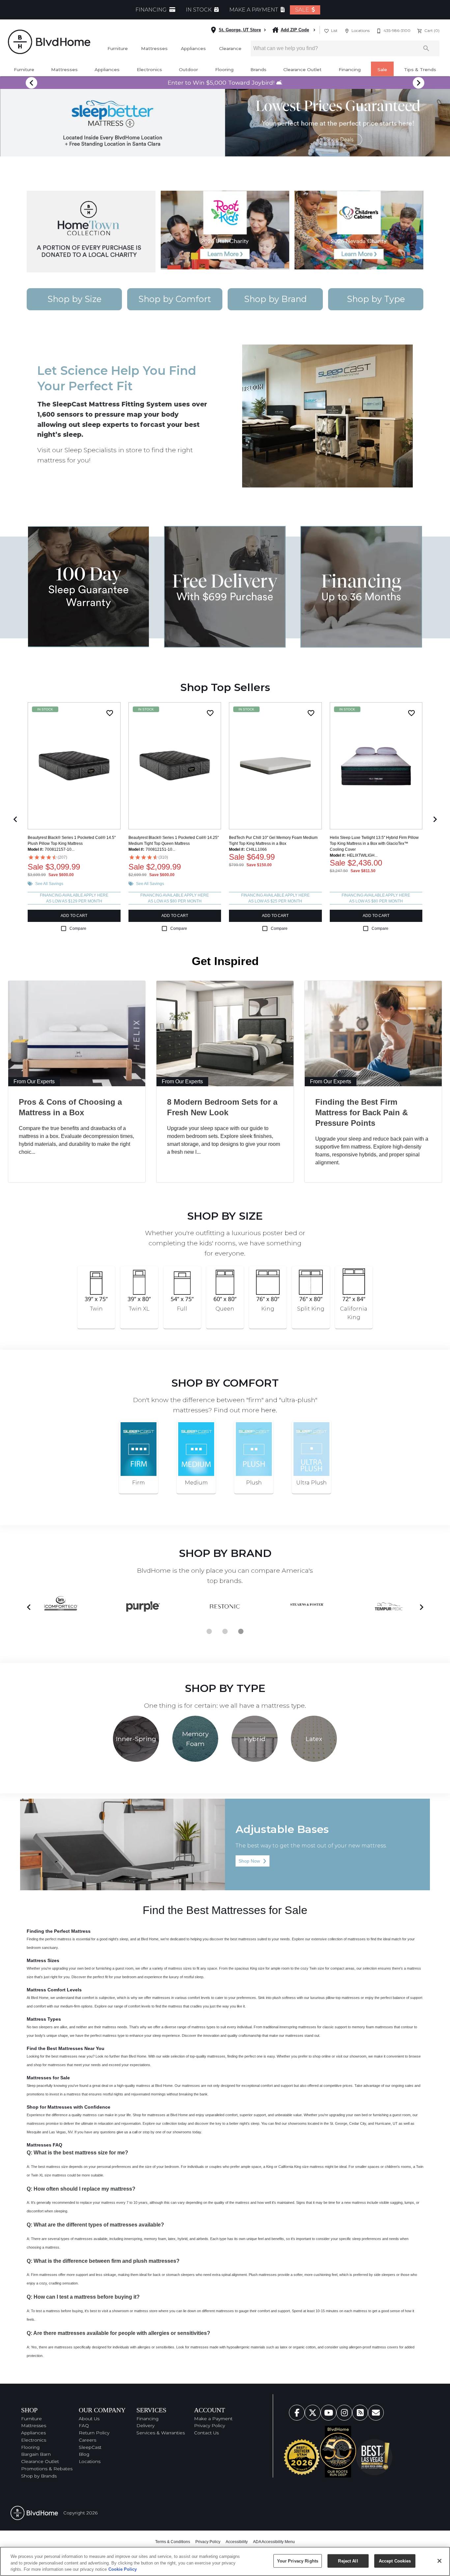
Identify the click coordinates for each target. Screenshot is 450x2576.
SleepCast (90, 2447)
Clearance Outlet (302, 69)
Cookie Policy (123, 2569)
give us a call (127, 2132)
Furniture (118, 48)
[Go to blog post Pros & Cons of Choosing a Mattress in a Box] (77, 1034)
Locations (90, 2461)
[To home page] (49, 42)
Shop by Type (376, 299)
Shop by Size (74, 299)
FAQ (84, 2425)
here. (269, 1410)
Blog (84, 2454)
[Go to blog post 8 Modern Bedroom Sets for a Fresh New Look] (225, 1034)
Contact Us (206, 2433)
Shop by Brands (39, 2476)
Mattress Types (44, 2019)
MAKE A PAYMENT (254, 10)
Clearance (230, 48)
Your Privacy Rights (298, 2561)
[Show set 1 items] (225, 1631)
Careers (87, 2440)
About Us (89, 2419)
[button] (326, 31)
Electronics (149, 69)
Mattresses (154, 48)
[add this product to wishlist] (110, 713)
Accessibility (237, 2542)
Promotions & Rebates (47, 2469)
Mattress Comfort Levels (54, 1990)
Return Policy (94, 2433)
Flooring (224, 69)
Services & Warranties (161, 2433)
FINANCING (152, 10)
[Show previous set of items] (15, 819)
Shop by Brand (275, 299)
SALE (303, 10)
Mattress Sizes (43, 1960)
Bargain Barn (36, 2454)
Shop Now (253, 1861)
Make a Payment (213, 2419)
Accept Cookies (395, 2561)
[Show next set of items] (435, 819)
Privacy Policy (210, 2425)
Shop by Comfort (175, 299)
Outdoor (188, 69)
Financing (350, 69)
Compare (78, 928)
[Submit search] (426, 48)
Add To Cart (74, 916)
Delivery (145, 2425)
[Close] (439, 2561)
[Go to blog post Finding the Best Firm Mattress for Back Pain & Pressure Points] (373, 1034)
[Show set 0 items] (209, 1631)
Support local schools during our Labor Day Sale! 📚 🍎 (225, 83)
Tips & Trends (420, 69)
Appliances (193, 48)
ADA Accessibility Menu (274, 2542)
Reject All (348, 2561)
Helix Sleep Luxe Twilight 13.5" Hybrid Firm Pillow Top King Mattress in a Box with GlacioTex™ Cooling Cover (374, 844)
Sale (382, 69)
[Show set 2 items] (241, 1631)
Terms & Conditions (173, 2542)
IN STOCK (199, 10)
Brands (258, 69)
